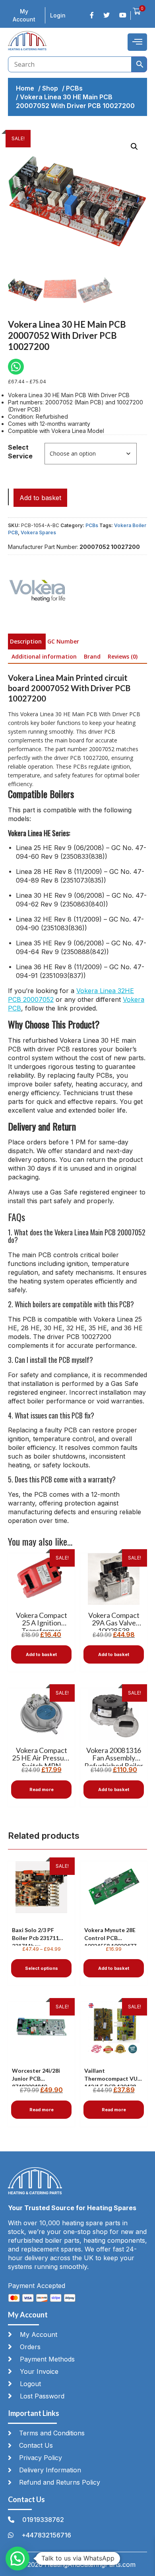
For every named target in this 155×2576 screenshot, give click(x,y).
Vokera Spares (38, 532)
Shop (50, 88)
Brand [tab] (92, 656)
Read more (42, 1789)
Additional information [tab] (44, 656)
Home (25, 88)
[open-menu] (137, 42)
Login (58, 15)
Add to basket (40, 498)
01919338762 (43, 2520)
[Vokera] (38, 591)
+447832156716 (46, 2535)
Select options (42, 1968)
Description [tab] (26, 641)
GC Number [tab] (63, 641)
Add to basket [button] (41, 1654)
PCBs (74, 88)
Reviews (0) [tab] (123, 656)
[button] (134, 147)
